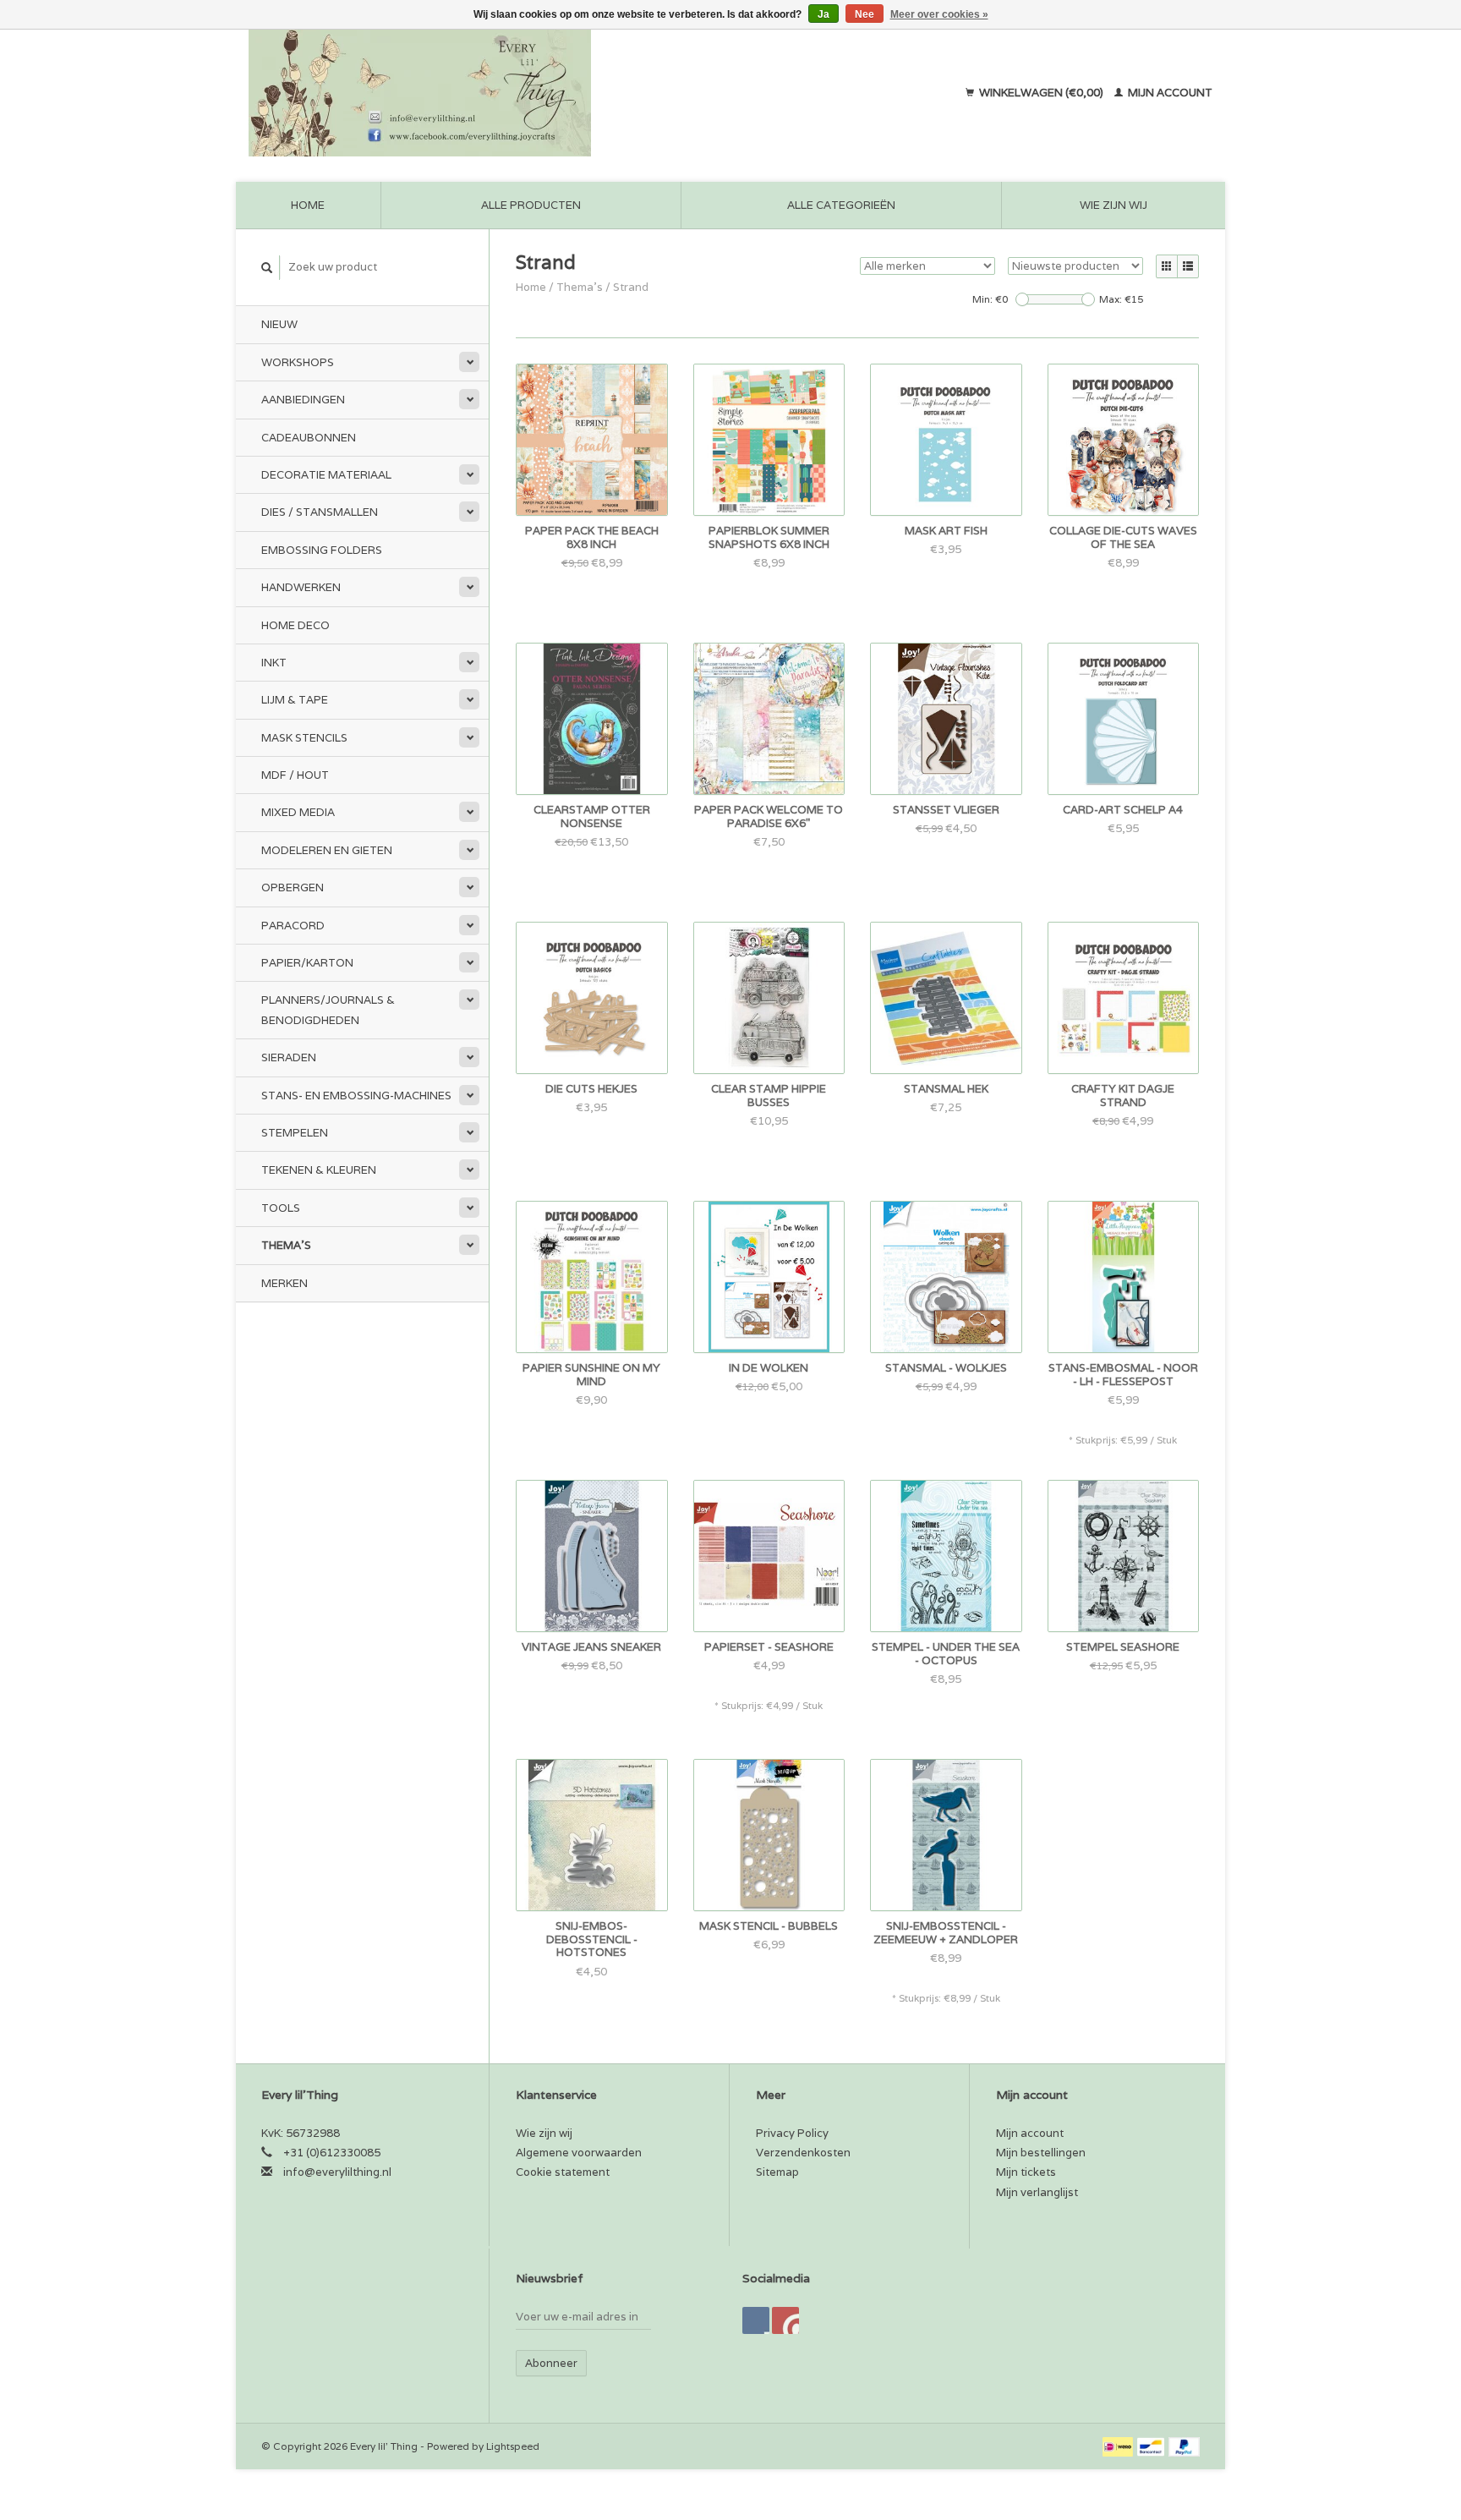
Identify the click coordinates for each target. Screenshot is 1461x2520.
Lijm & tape (295, 700)
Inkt (274, 663)
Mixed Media (298, 812)
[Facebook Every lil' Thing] (756, 2320)
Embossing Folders (322, 550)
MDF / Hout (295, 775)
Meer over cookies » (939, 14)
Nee (865, 14)
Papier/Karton (307, 963)
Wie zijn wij (1114, 205)
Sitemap (777, 2172)
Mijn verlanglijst (1037, 2192)
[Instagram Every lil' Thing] (785, 2320)
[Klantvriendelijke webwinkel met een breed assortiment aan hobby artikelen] (528, 93)
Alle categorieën (841, 205)
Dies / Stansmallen (320, 512)
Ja (824, 14)
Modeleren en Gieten (327, 850)
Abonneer (551, 2363)
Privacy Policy (792, 2133)
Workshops (298, 362)
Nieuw (279, 324)
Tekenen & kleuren (319, 1170)
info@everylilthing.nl (337, 2172)
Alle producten (531, 205)
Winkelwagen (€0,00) (1041, 93)
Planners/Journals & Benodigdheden (328, 1010)
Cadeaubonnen (309, 438)
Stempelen (295, 1133)
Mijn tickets (1026, 2172)
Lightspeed (513, 2446)
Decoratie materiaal (326, 475)
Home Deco (295, 625)
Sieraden (289, 1057)
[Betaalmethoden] (1119, 2446)
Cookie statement (563, 2172)
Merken (285, 1283)
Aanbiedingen (303, 400)
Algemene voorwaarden (579, 2153)
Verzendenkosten (803, 2153)
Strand (631, 287)
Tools (281, 1208)
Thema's (286, 1245)
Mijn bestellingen (1041, 2153)
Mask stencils (304, 738)
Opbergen (293, 887)
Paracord (293, 926)
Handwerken (301, 587)
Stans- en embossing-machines (356, 1096)
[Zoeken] (267, 268)
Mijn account (1169, 93)
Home (308, 205)
